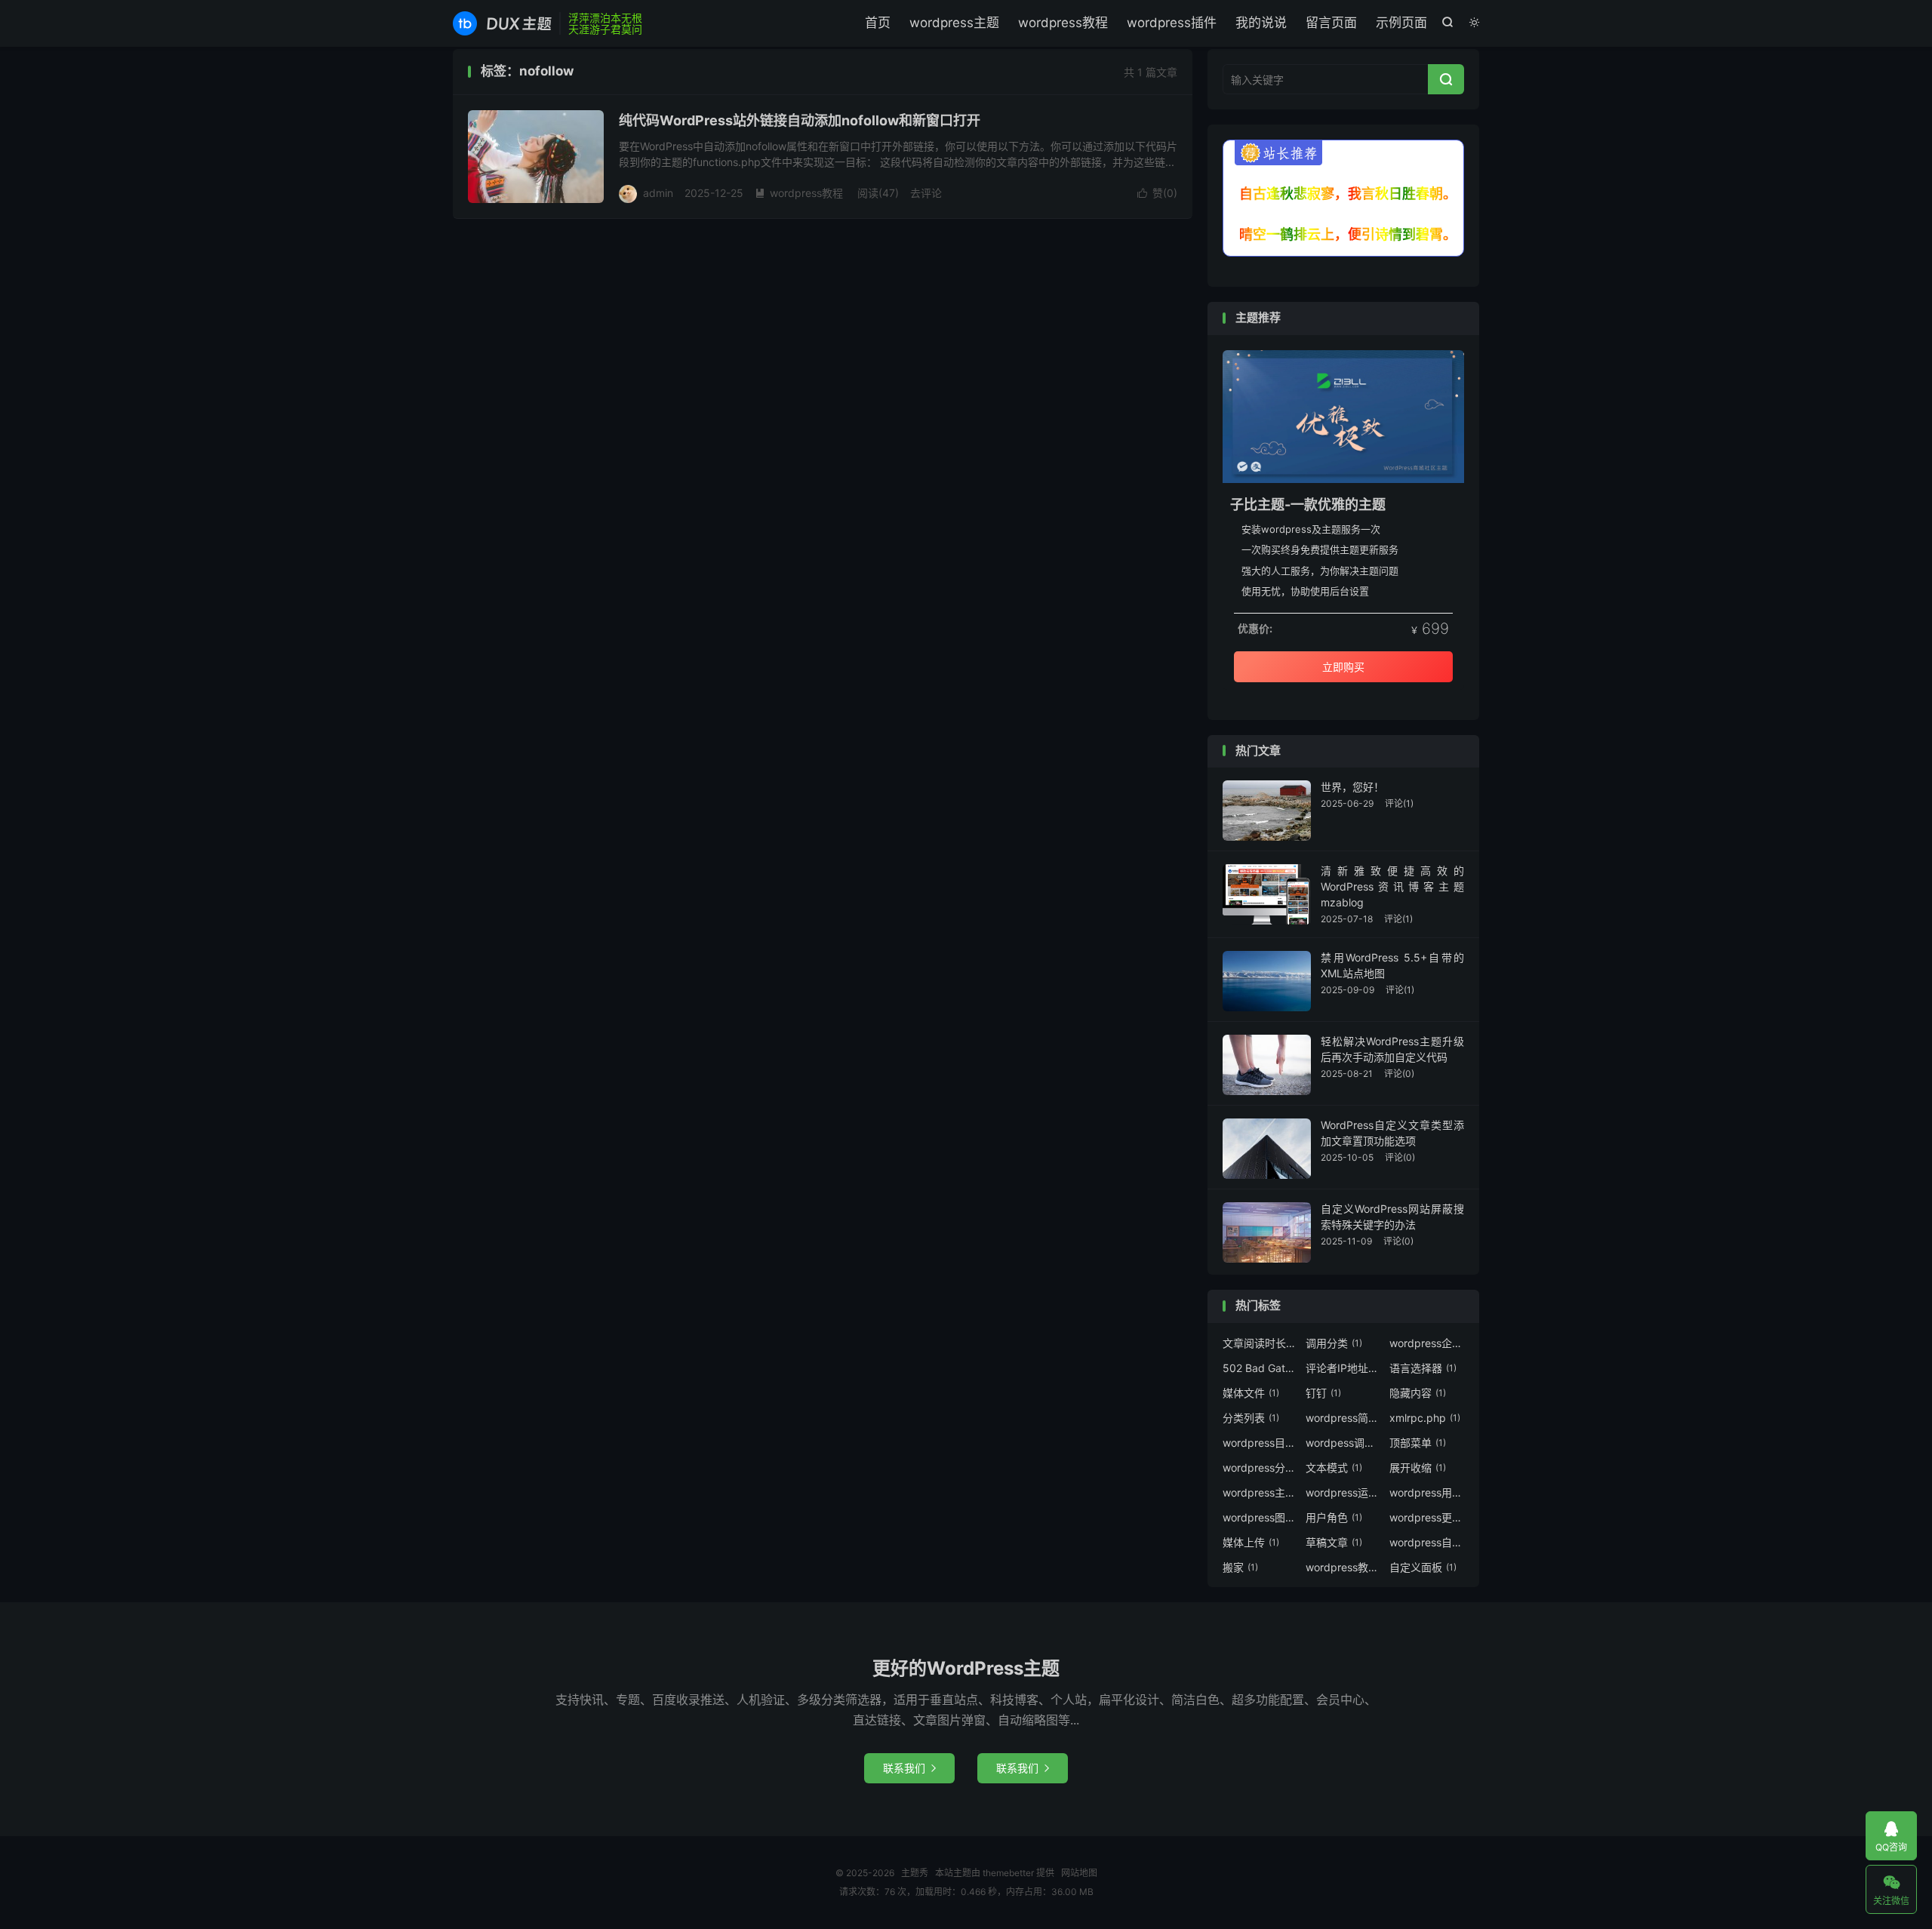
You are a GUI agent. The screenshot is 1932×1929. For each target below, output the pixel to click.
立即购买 (1343, 667)
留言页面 (1331, 23)
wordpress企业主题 (1427, 1343)
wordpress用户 (1427, 1492)
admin (658, 193)
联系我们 (909, 1768)
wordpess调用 (1343, 1443)
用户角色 (1334, 1517)
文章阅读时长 (1260, 1343)
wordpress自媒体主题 (1427, 1542)
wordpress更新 (1427, 1517)
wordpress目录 (1260, 1443)
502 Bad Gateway (1260, 1368)
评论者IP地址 (1343, 1368)
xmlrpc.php (1425, 1418)
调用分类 (1334, 1343)
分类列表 (1251, 1418)
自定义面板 (1423, 1567)
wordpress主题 (954, 23)
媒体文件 (1251, 1393)
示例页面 (1401, 23)
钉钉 (1323, 1393)
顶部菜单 (1418, 1443)
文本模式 (1334, 1468)
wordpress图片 (1260, 1517)
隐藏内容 (1418, 1393)
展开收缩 (1418, 1468)
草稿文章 (1334, 1542)
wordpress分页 (1260, 1468)
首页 (878, 23)
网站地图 (1079, 1873)
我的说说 (1261, 23)
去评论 (926, 193)
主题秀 (502, 23)
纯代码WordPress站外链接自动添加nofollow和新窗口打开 (800, 120)
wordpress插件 (1172, 23)
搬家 (1240, 1567)
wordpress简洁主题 (1343, 1418)
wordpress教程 (1063, 23)
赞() (1157, 193)
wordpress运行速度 (1343, 1492)
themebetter (1008, 1873)
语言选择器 (1423, 1368)
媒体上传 (1251, 1542)
